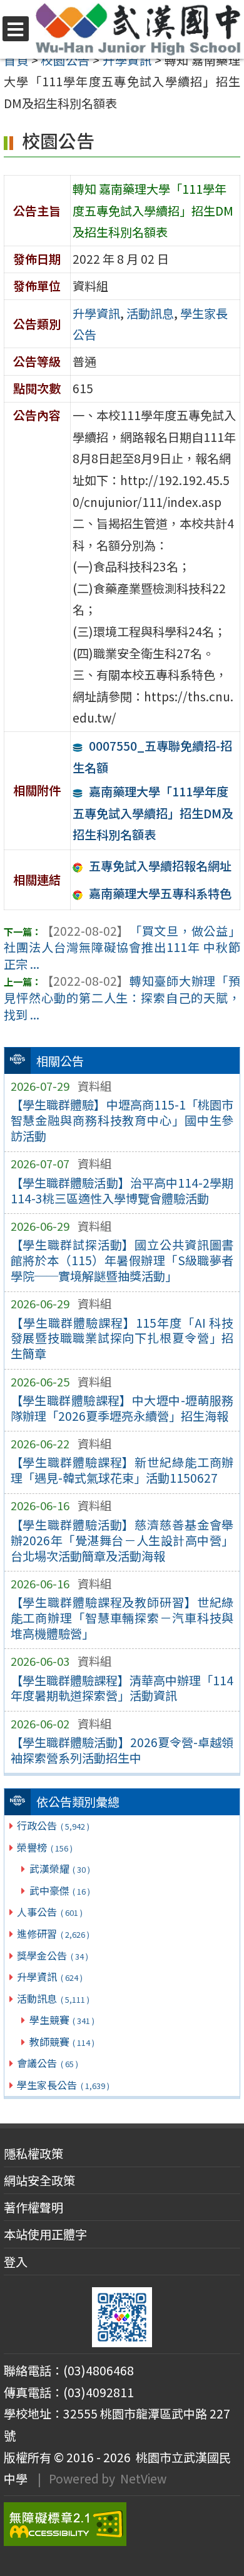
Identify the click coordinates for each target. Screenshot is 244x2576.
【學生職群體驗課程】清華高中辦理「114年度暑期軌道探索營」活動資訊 (122, 1688)
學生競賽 (62, 2020)
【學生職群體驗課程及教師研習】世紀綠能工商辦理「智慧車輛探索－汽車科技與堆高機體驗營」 (122, 1618)
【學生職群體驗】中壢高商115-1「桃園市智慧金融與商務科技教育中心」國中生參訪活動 (122, 1120)
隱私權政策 (33, 2153)
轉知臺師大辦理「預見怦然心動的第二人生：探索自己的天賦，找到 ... (122, 998)
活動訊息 (53, 1998)
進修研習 (53, 1933)
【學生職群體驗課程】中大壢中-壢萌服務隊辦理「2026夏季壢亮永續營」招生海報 (122, 1408)
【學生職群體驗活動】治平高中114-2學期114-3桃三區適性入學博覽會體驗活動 (122, 1190)
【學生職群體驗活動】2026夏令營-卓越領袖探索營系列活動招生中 (122, 1750)
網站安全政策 (39, 2180)
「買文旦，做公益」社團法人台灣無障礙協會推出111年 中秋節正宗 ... (122, 948)
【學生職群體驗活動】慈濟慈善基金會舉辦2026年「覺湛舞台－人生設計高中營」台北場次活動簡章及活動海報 (122, 1540)
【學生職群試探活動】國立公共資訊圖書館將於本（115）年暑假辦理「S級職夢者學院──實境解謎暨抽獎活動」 (122, 1260)
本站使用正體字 (45, 2234)
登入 (16, 2262)
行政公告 (53, 1825)
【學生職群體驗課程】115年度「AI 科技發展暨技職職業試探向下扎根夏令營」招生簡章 (122, 1338)
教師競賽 (62, 2042)
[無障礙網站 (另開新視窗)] (122, 2524)
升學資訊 (49, 1977)
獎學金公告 (52, 1955)
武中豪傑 (60, 1890)
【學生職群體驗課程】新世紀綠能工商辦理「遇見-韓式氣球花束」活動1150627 (122, 1470)
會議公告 (47, 2063)
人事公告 (49, 1912)
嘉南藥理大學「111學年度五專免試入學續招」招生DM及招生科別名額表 (153, 813)
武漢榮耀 (60, 1868)
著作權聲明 (33, 2207)
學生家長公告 (63, 2085)
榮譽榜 (44, 1847)
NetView (143, 2478)
